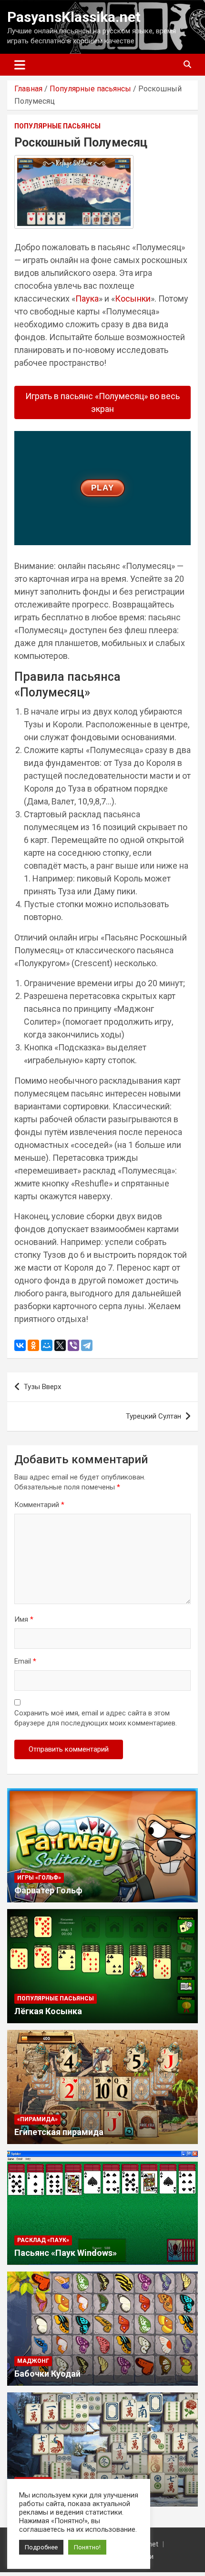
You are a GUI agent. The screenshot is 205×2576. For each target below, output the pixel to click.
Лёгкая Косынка (48, 2011)
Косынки (133, 299)
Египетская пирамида (59, 2132)
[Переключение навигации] (20, 65)
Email (25, 1661)
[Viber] (73, 1345)
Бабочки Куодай (47, 2374)
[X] (60, 1345)
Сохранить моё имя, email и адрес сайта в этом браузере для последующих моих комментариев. (96, 1718)
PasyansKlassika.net (74, 17)
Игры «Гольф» (39, 1878)
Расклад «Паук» (43, 2240)
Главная (28, 89)
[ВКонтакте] (20, 1345)
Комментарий (39, 1505)
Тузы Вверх (42, 1387)
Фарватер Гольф (48, 1890)
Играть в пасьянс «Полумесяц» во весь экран (102, 402)
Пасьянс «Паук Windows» (66, 2253)
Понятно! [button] (87, 2547)
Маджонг (33, 2361)
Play (103, 488)
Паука (87, 299)
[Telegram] (87, 1345)
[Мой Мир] (47, 1345)
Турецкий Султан (154, 1416)
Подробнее (41, 2547)
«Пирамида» (37, 2119)
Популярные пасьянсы (90, 89)
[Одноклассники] (33, 1345)
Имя (24, 1619)
